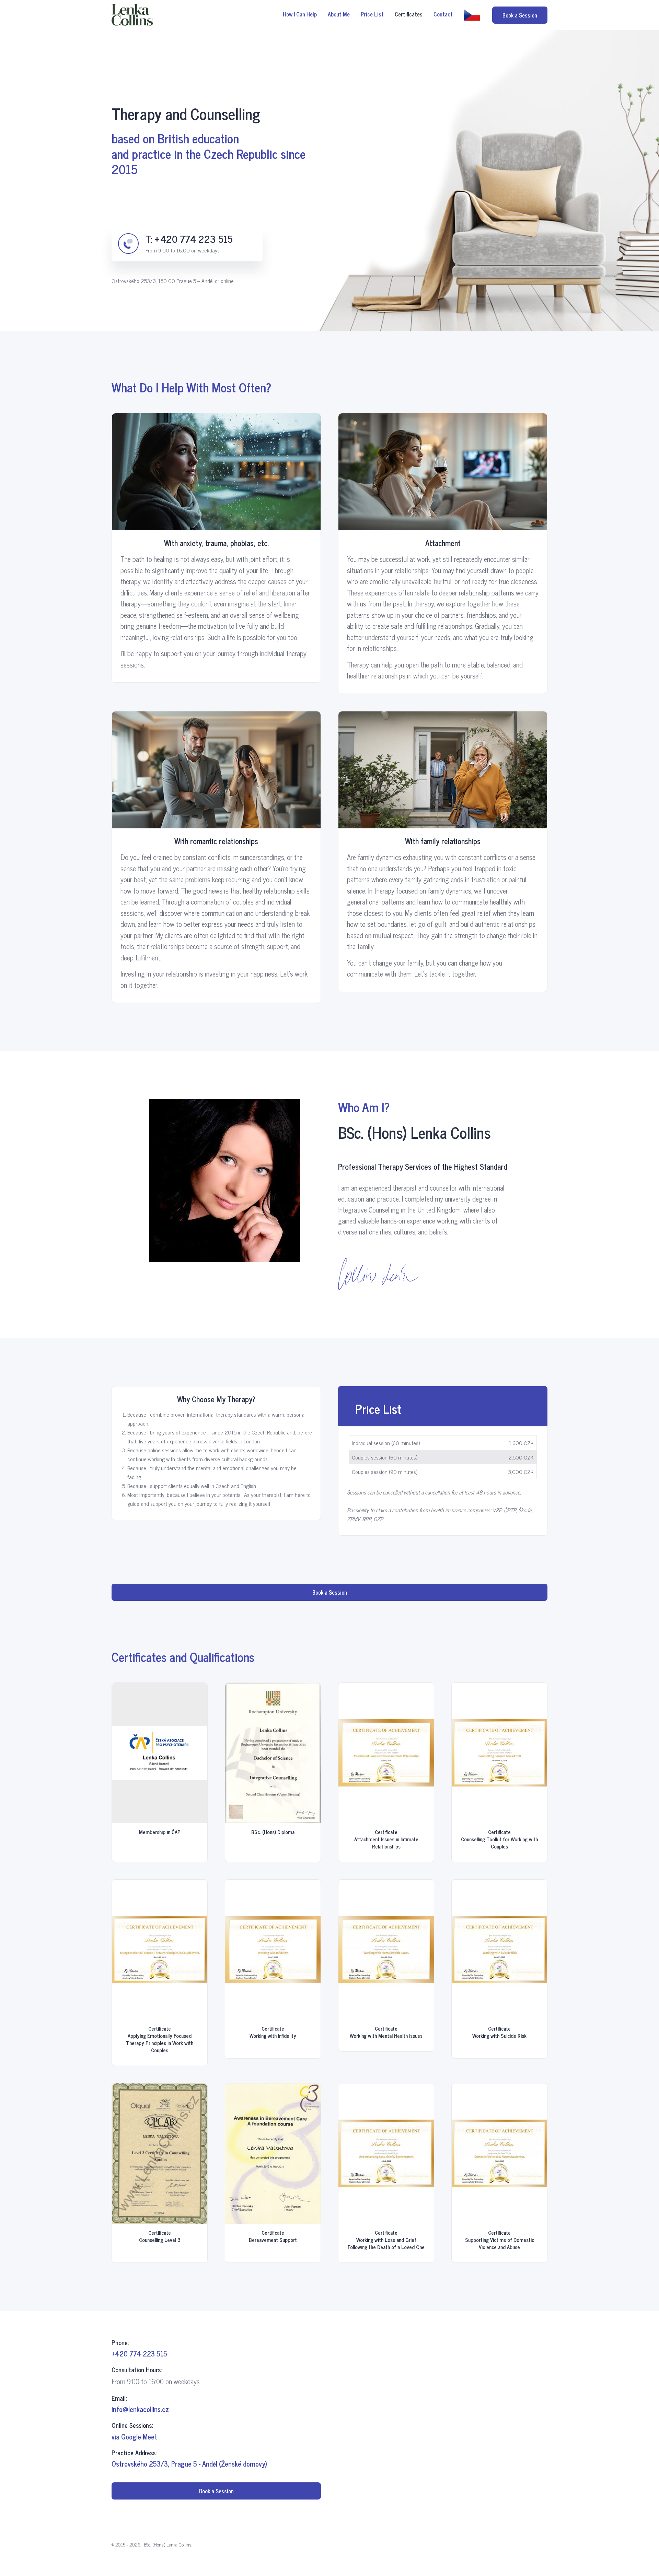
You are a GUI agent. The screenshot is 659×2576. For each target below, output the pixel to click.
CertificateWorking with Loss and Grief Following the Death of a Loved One (386, 2240)
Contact (443, 14)
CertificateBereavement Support (273, 2236)
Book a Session (520, 15)
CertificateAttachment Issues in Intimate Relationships (386, 1839)
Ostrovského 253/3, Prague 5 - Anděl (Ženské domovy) (189, 2464)
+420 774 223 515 (194, 239)
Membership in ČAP (160, 1832)
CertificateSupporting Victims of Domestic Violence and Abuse (500, 2240)
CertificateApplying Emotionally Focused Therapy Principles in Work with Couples (160, 2039)
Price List (372, 14)
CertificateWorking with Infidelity (273, 2032)
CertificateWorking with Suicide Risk (499, 2032)
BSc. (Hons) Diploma (273, 1832)
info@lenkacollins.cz (140, 2409)
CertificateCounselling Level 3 (160, 2236)
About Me (339, 14)
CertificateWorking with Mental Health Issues (386, 2032)
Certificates (409, 14)
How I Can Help (300, 14)
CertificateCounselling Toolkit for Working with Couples (499, 1839)
